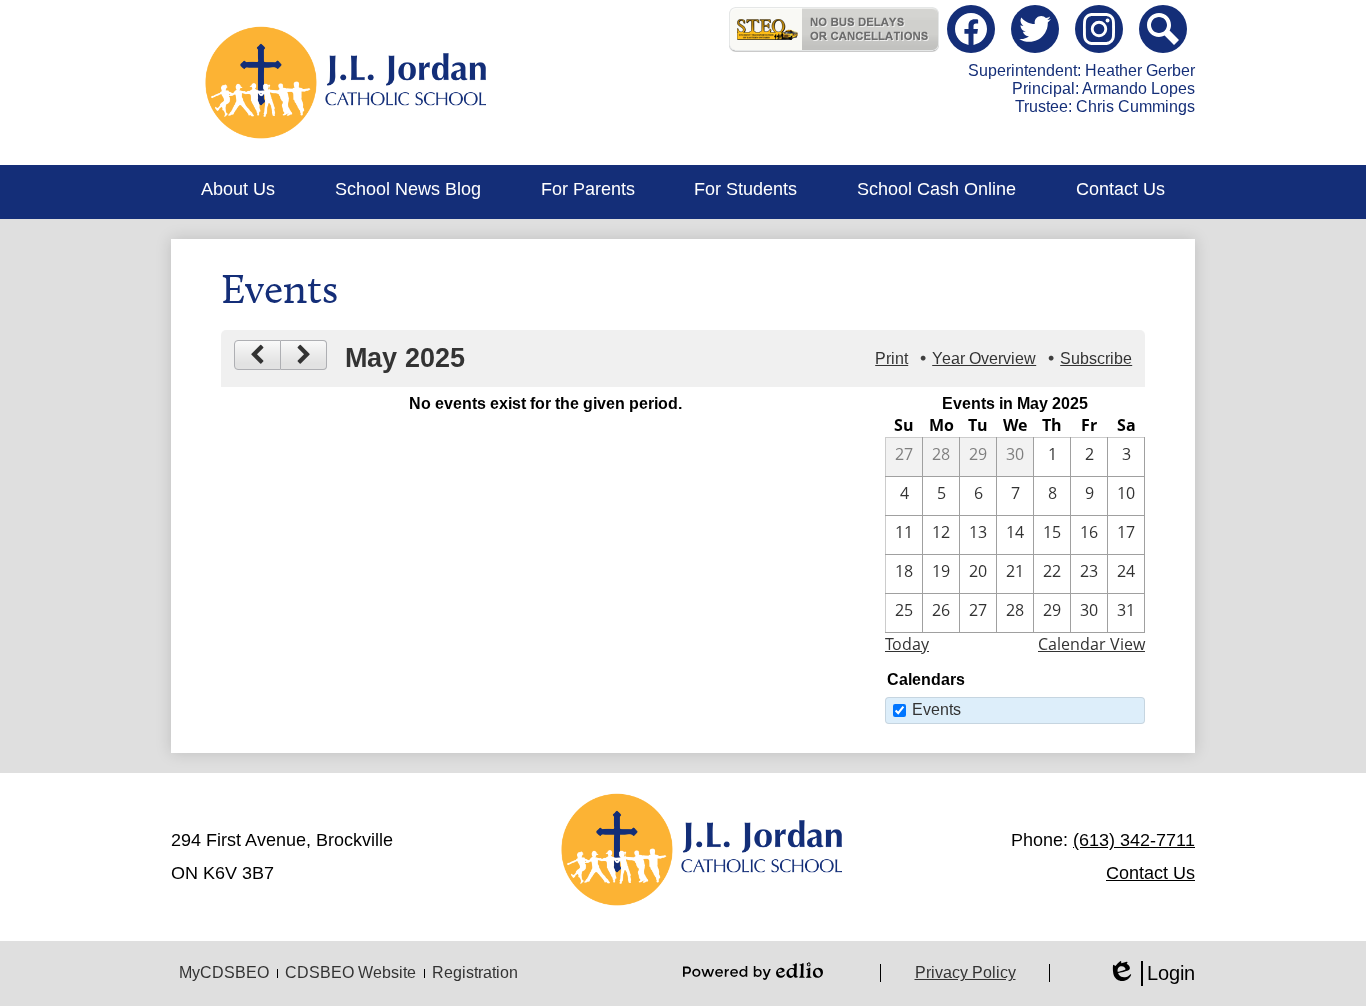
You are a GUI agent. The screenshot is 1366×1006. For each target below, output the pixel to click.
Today (907, 644)
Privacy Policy (965, 972)
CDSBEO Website (350, 972)
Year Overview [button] (984, 358)
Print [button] (891, 358)
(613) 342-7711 (1134, 840)
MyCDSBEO (224, 972)
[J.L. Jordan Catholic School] (346, 82)
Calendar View (1091, 644)
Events (936, 709)
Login (1151, 974)
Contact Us (1150, 873)
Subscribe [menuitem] (1096, 358)
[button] (238, 192)
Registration (475, 972)
